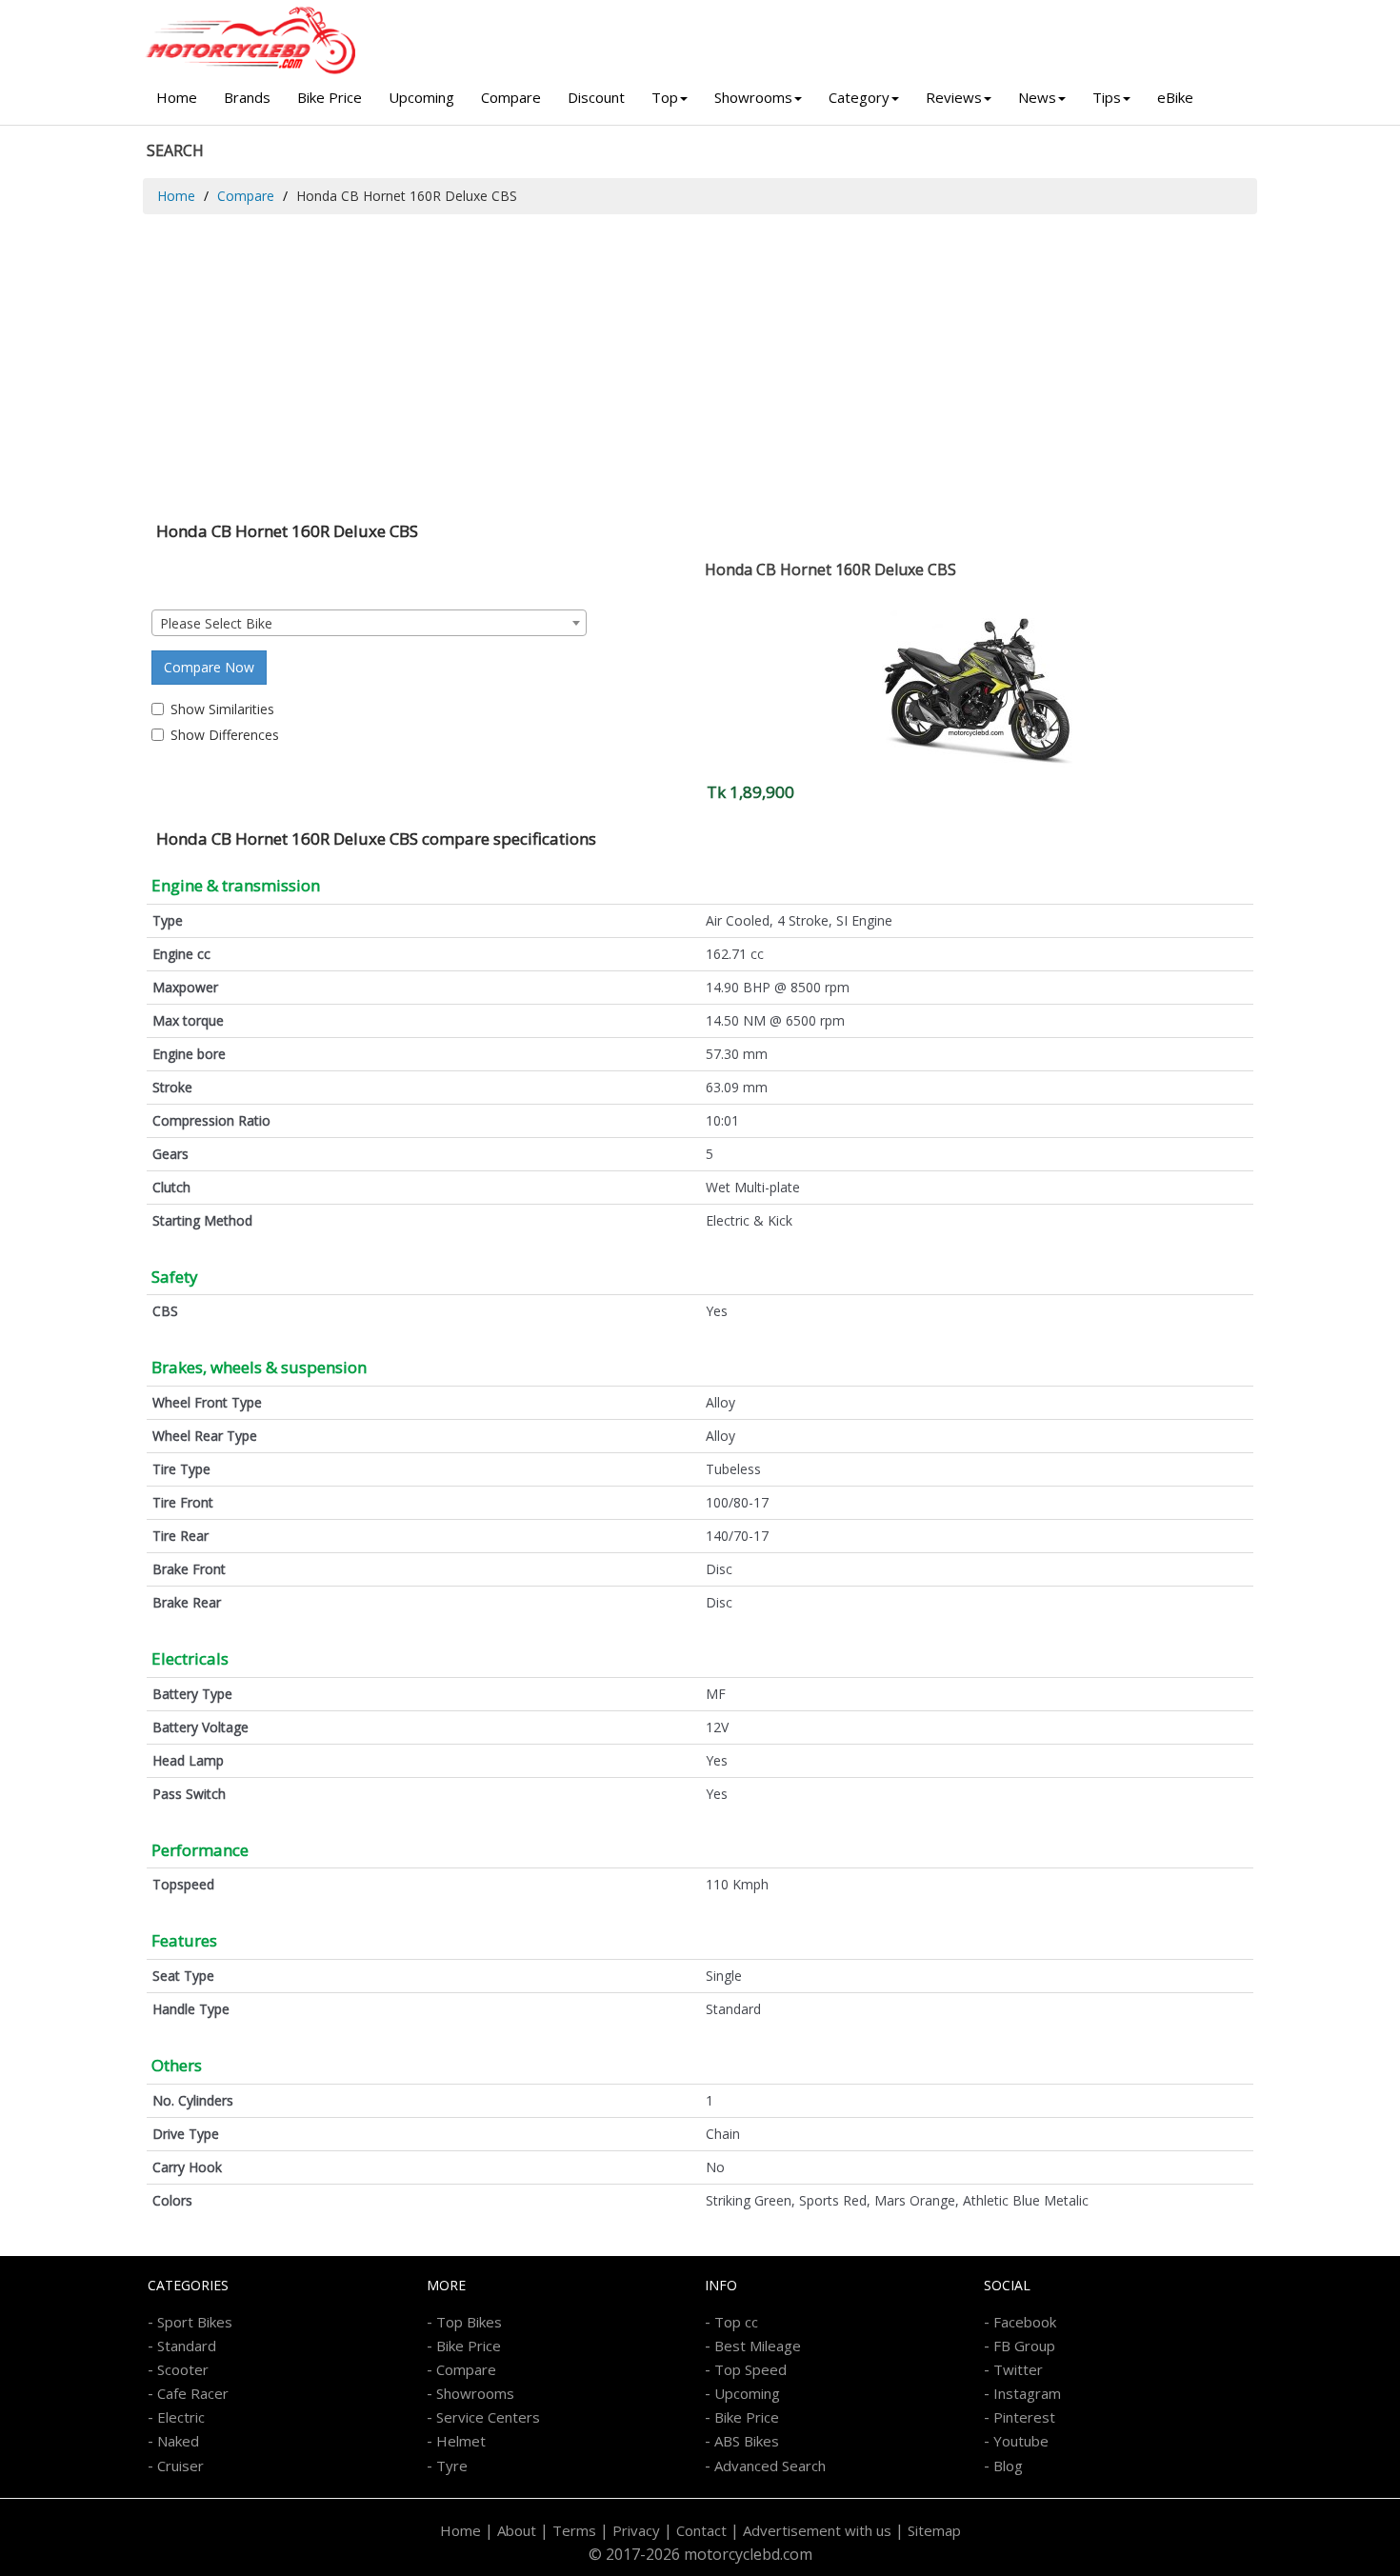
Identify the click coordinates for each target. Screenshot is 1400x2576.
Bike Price (330, 97)
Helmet (461, 2441)
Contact (701, 2530)
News (1037, 97)
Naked (178, 2441)
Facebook (1025, 2322)
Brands (247, 97)
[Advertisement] (700, 357)
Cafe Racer (193, 2393)
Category (859, 97)
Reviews (954, 97)
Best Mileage (758, 2346)
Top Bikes (469, 2322)
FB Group (1024, 2346)
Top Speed (750, 2369)
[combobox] (369, 623)
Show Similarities (222, 709)
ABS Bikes (747, 2441)
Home (177, 97)
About (517, 2530)
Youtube (1021, 2441)
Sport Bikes (195, 2322)
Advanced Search (770, 2466)
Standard (187, 2346)
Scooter (183, 2369)
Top (665, 97)
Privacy (636, 2530)
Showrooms (753, 97)
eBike (1175, 97)
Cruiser (180, 2466)
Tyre (452, 2466)
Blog (1008, 2466)
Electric (181, 2417)
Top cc (736, 2322)
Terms (574, 2530)
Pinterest (1024, 2417)
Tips (1107, 97)
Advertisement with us (817, 2530)
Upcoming (421, 97)
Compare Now (209, 667)
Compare (511, 97)
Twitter (1018, 2369)
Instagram (1027, 2393)
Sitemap (934, 2530)
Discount (596, 97)
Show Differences (225, 735)
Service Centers (488, 2417)
